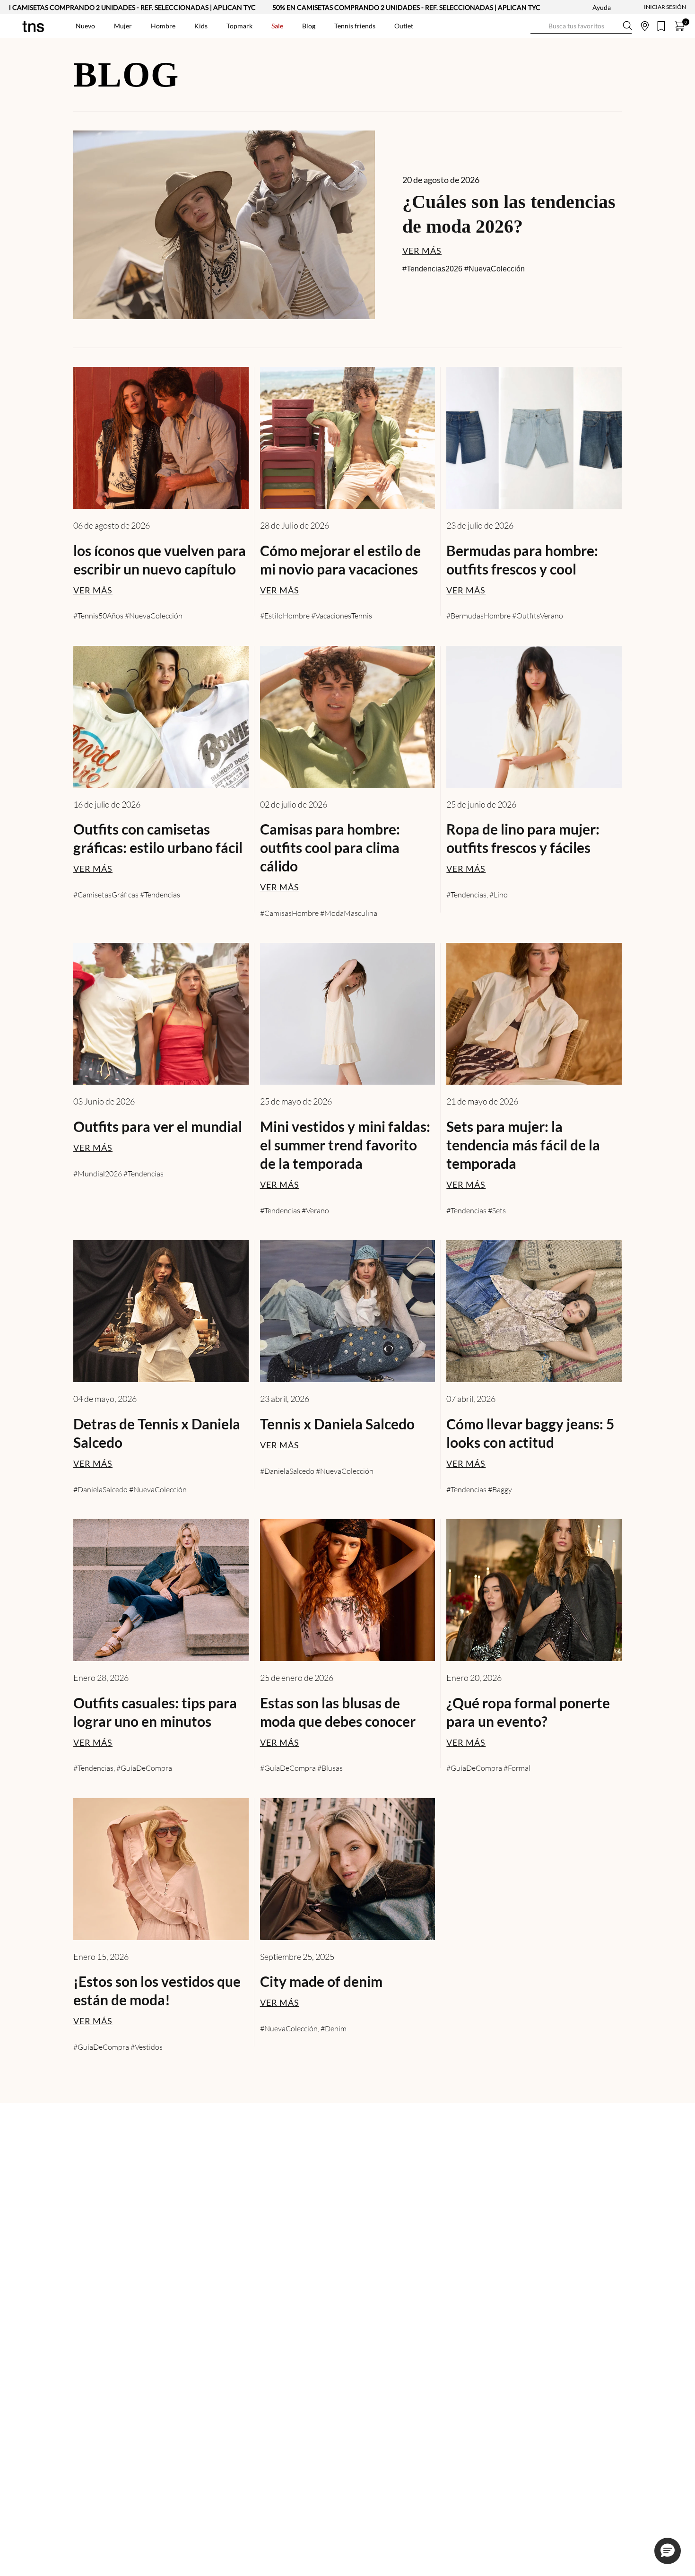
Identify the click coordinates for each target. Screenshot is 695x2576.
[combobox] (581, 26)
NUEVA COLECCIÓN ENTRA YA (312, 7)
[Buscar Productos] (538, 26)
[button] (668, 2551)
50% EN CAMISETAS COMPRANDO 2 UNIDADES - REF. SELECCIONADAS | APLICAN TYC (510, 7)
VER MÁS (422, 251)
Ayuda (602, 7)
